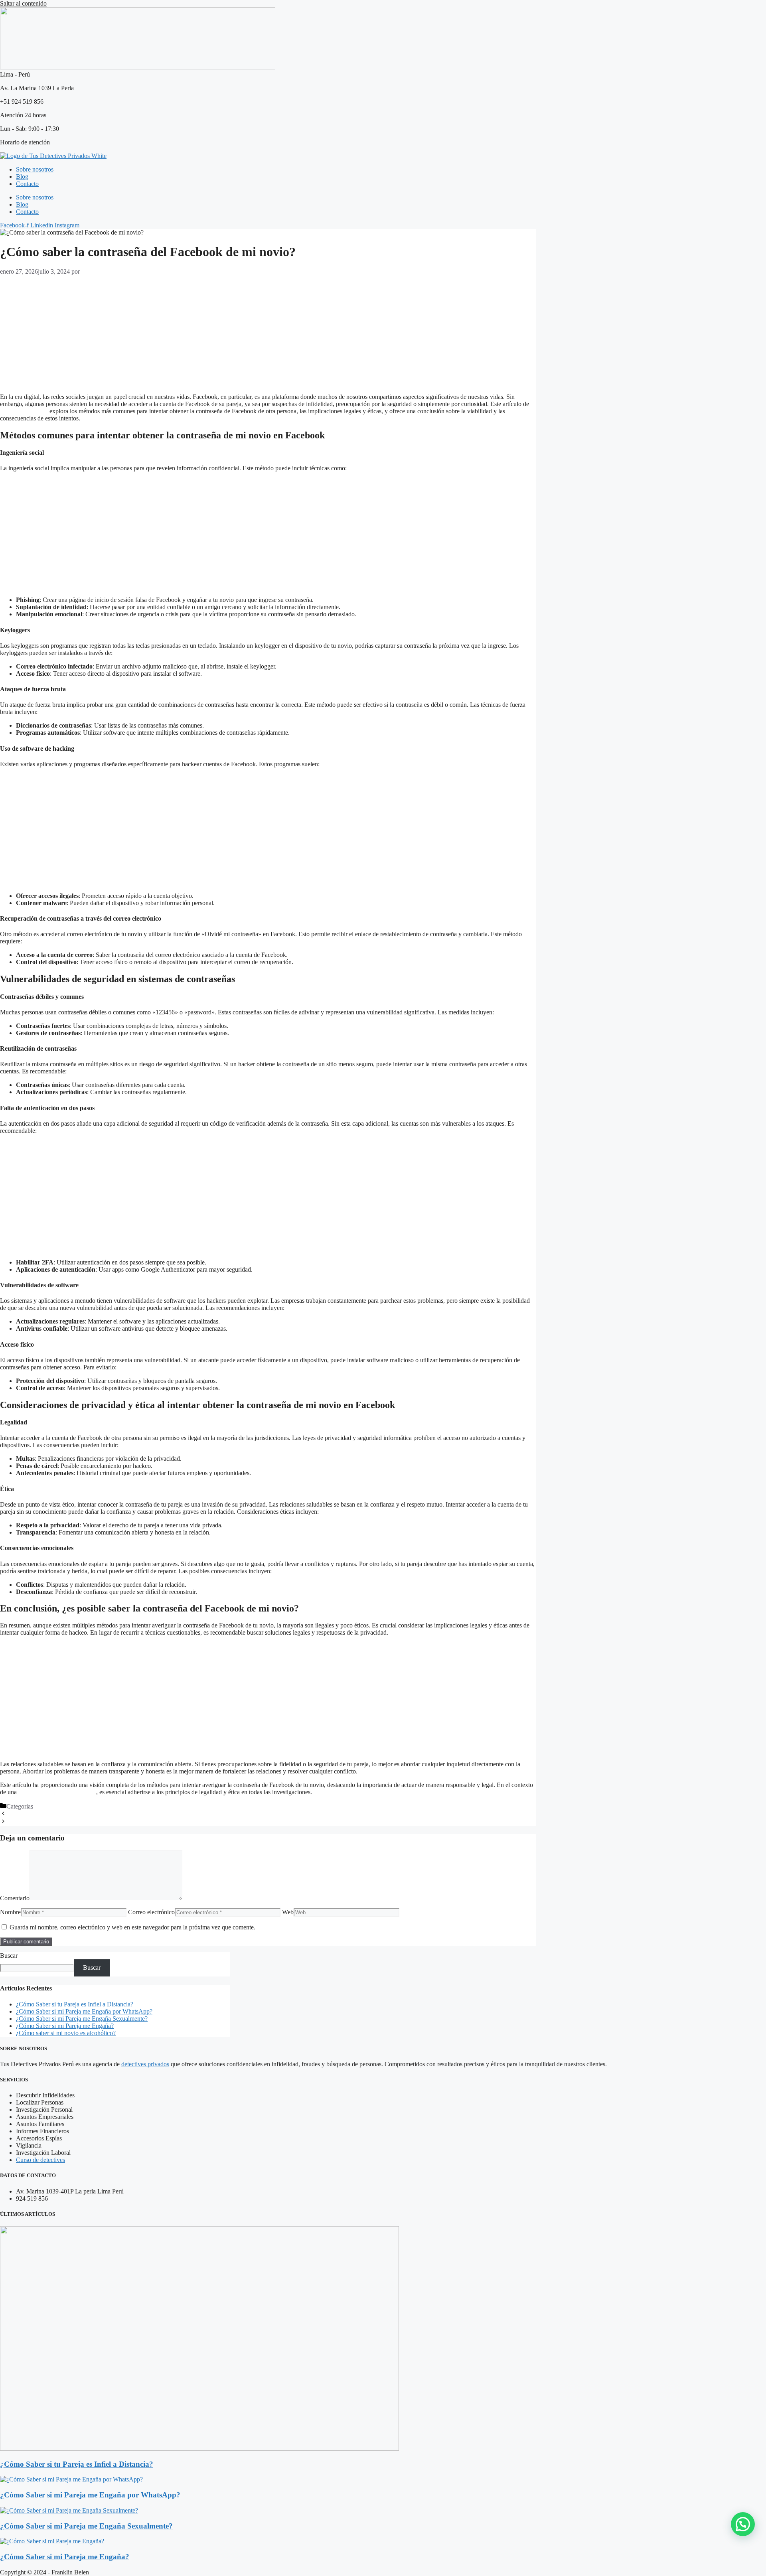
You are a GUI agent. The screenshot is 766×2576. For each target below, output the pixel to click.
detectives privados (24, 411)
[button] (743, 2524)
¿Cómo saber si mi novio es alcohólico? (66, 2033)
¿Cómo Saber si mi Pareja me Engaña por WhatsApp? (84, 2011)
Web (288, 1912)
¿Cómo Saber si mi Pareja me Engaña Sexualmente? (82, 2019)
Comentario (15, 1898)
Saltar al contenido (23, 3)
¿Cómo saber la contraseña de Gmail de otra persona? (74, 1822)
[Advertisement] (239, 331)
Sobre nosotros (35, 169)
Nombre (10, 1912)
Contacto (27, 184)
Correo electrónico (151, 1912)
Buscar (9, 1956)
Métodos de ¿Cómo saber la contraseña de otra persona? (77, 1814)
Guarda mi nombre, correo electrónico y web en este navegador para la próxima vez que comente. (132, 1927)
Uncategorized (53, 1806)
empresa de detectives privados (57, 1792)
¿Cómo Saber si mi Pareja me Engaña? (65, 2026)
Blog (22, 177)
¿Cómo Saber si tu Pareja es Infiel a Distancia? (75, 2004)
